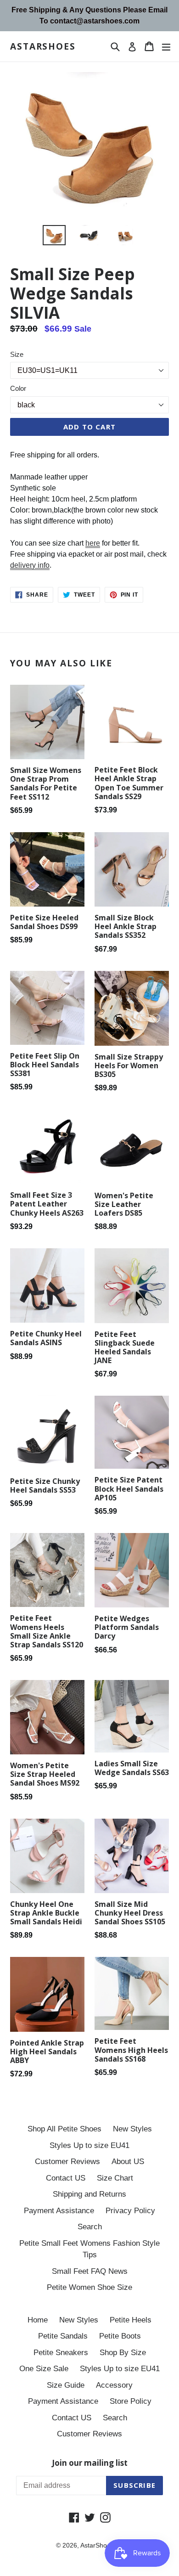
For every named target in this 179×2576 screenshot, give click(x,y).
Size (17, 354)
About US (128, 2162)
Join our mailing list (90, 2463)
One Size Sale (44, 2369)
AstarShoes (43, 47)
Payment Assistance (59, 2211)
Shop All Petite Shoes (64, 2129)
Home (38, 2320)
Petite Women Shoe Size (89, 2287)
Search (90, 2227)
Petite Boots (120, 2336)
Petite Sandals (63, 2336)
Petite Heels (131, 2320)
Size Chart (115, 2178)
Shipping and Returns (89, 2194)
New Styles (132, 2129)
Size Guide (66, 2385)
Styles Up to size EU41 (89, 2145)
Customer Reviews (67, 2162)
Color (18, 388)
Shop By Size (123, 2353)
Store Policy (131, 2401)
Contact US (66, 2178)
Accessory (114, 2385)
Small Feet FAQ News (90, 2271)
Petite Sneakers (61, 2353)
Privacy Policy (130, 2211)
